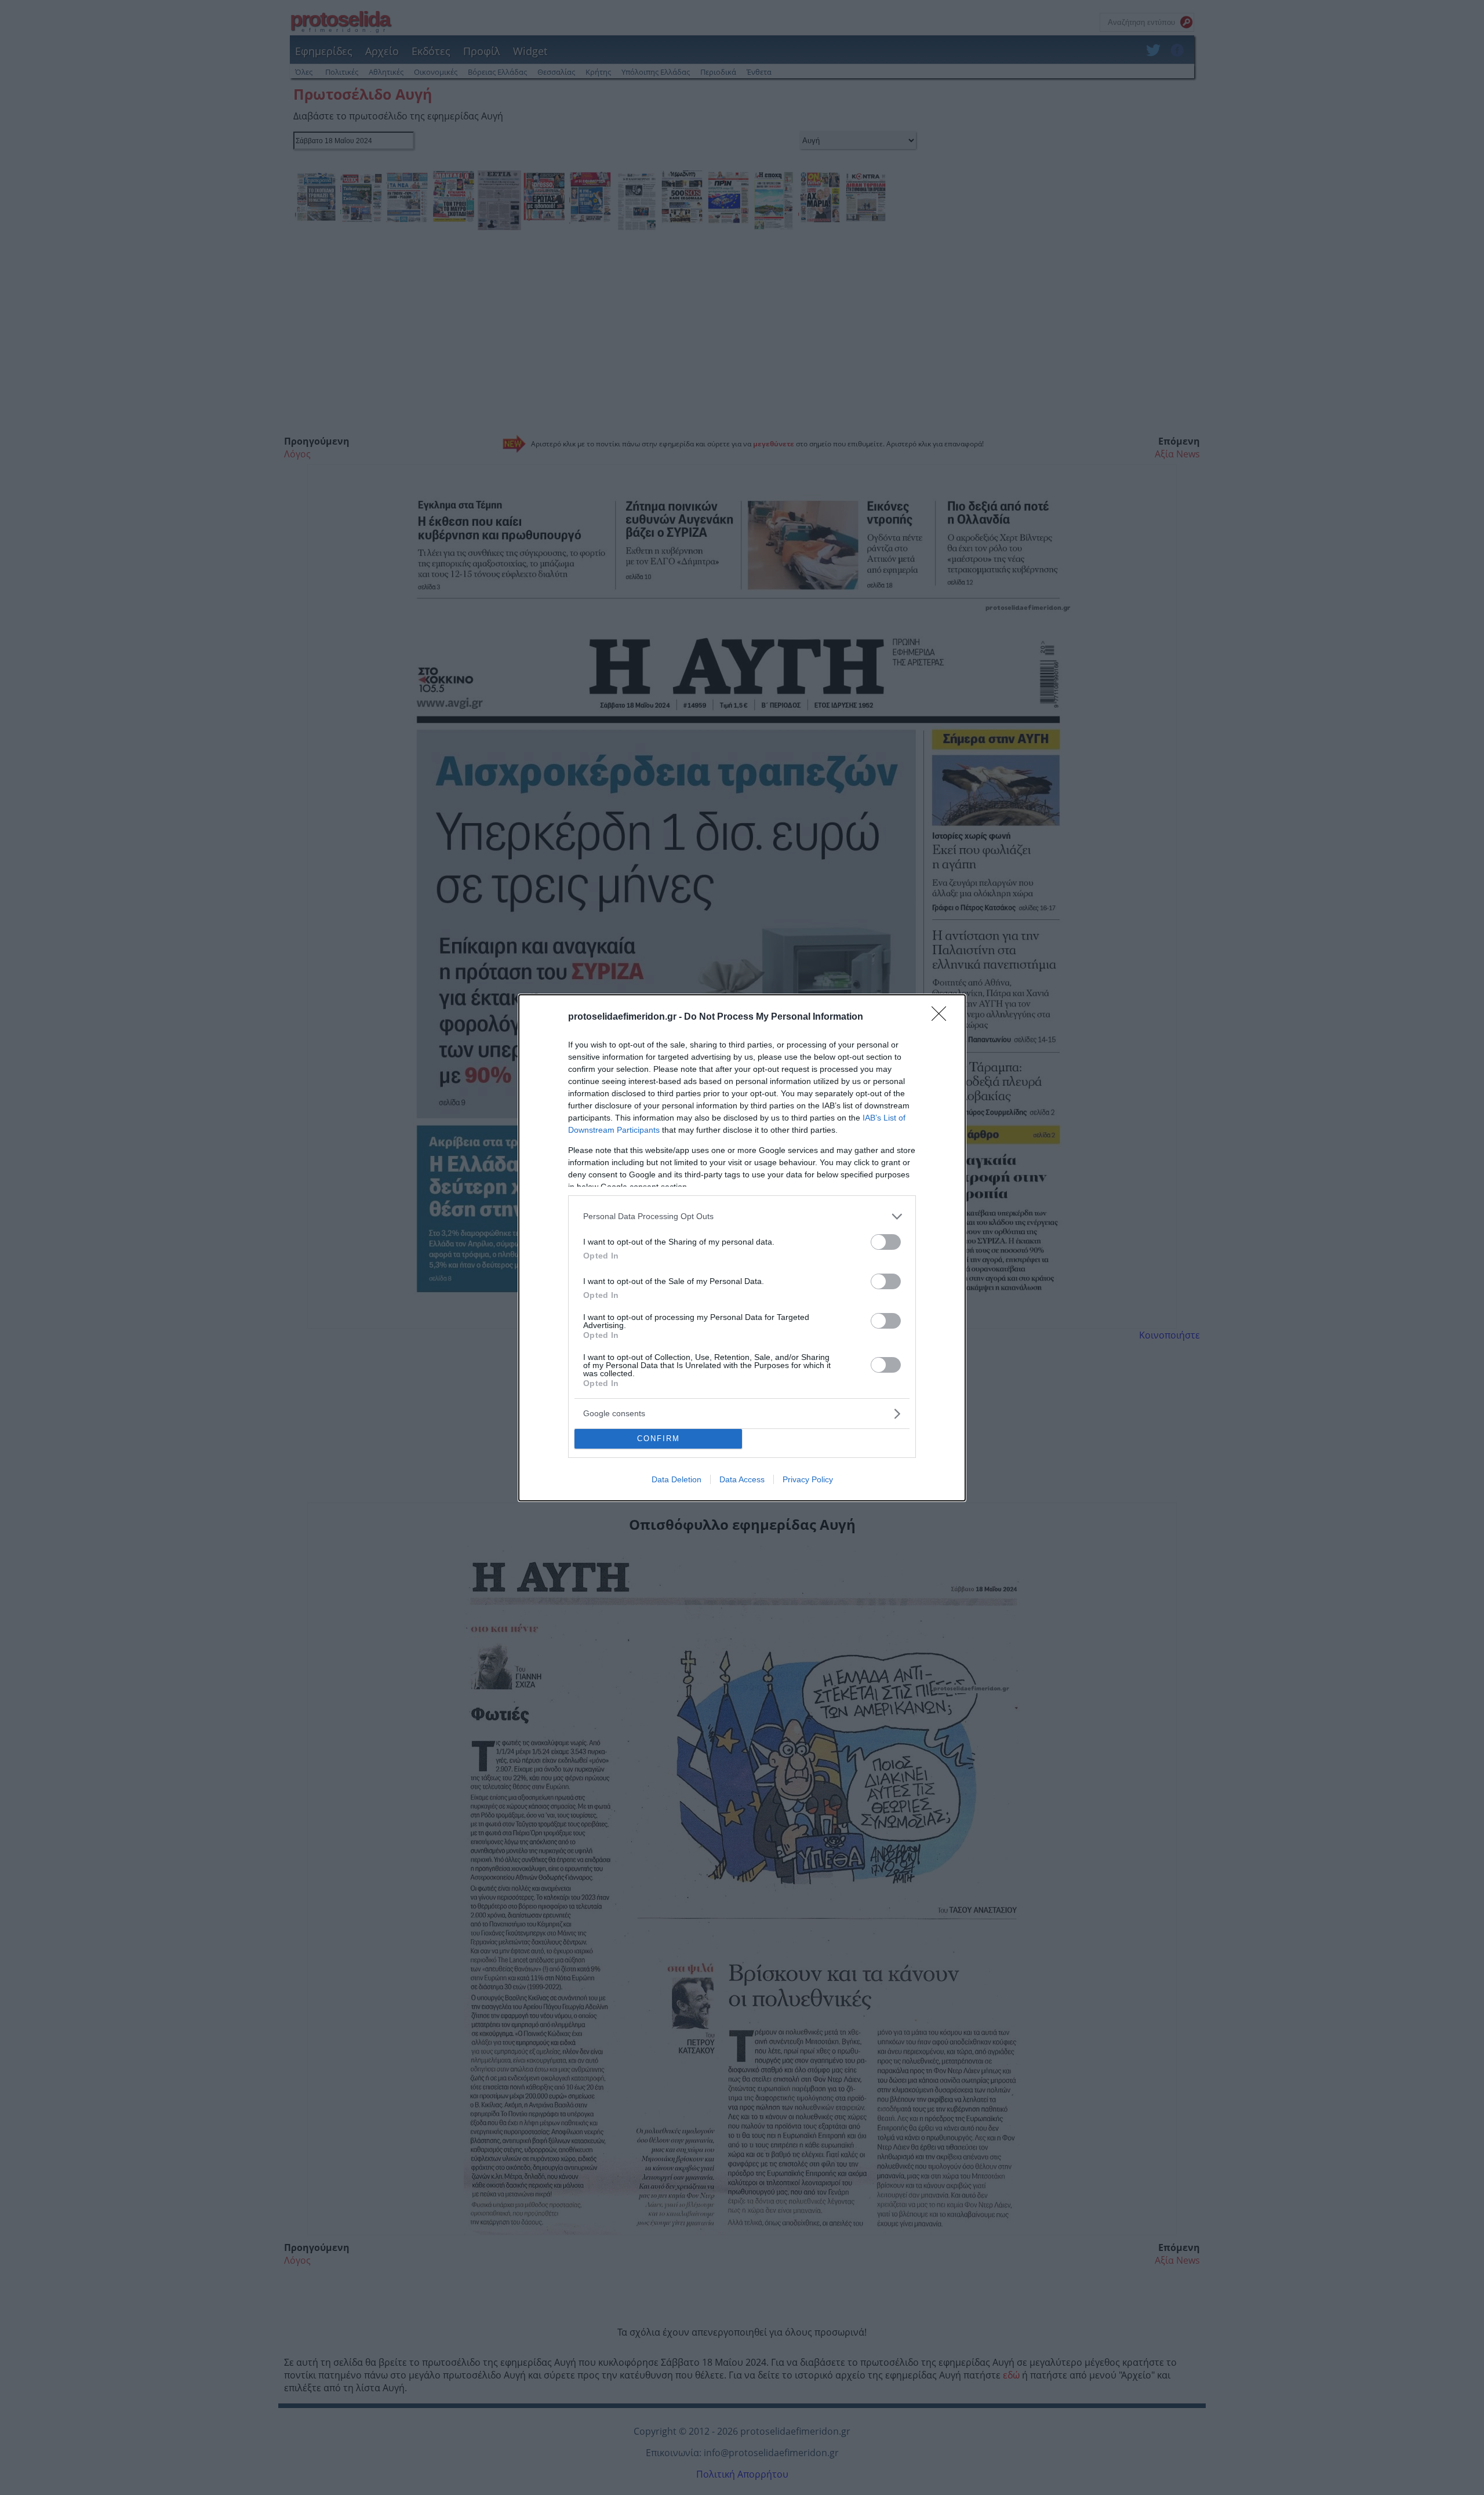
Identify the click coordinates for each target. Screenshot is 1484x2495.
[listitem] (742, 1216)
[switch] (886, 1242)
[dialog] (742, 1248)
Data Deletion (676, 1479)
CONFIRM (659, 1439)
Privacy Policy (808, 1479)
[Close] (943, 1017)
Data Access (742, 1479)
